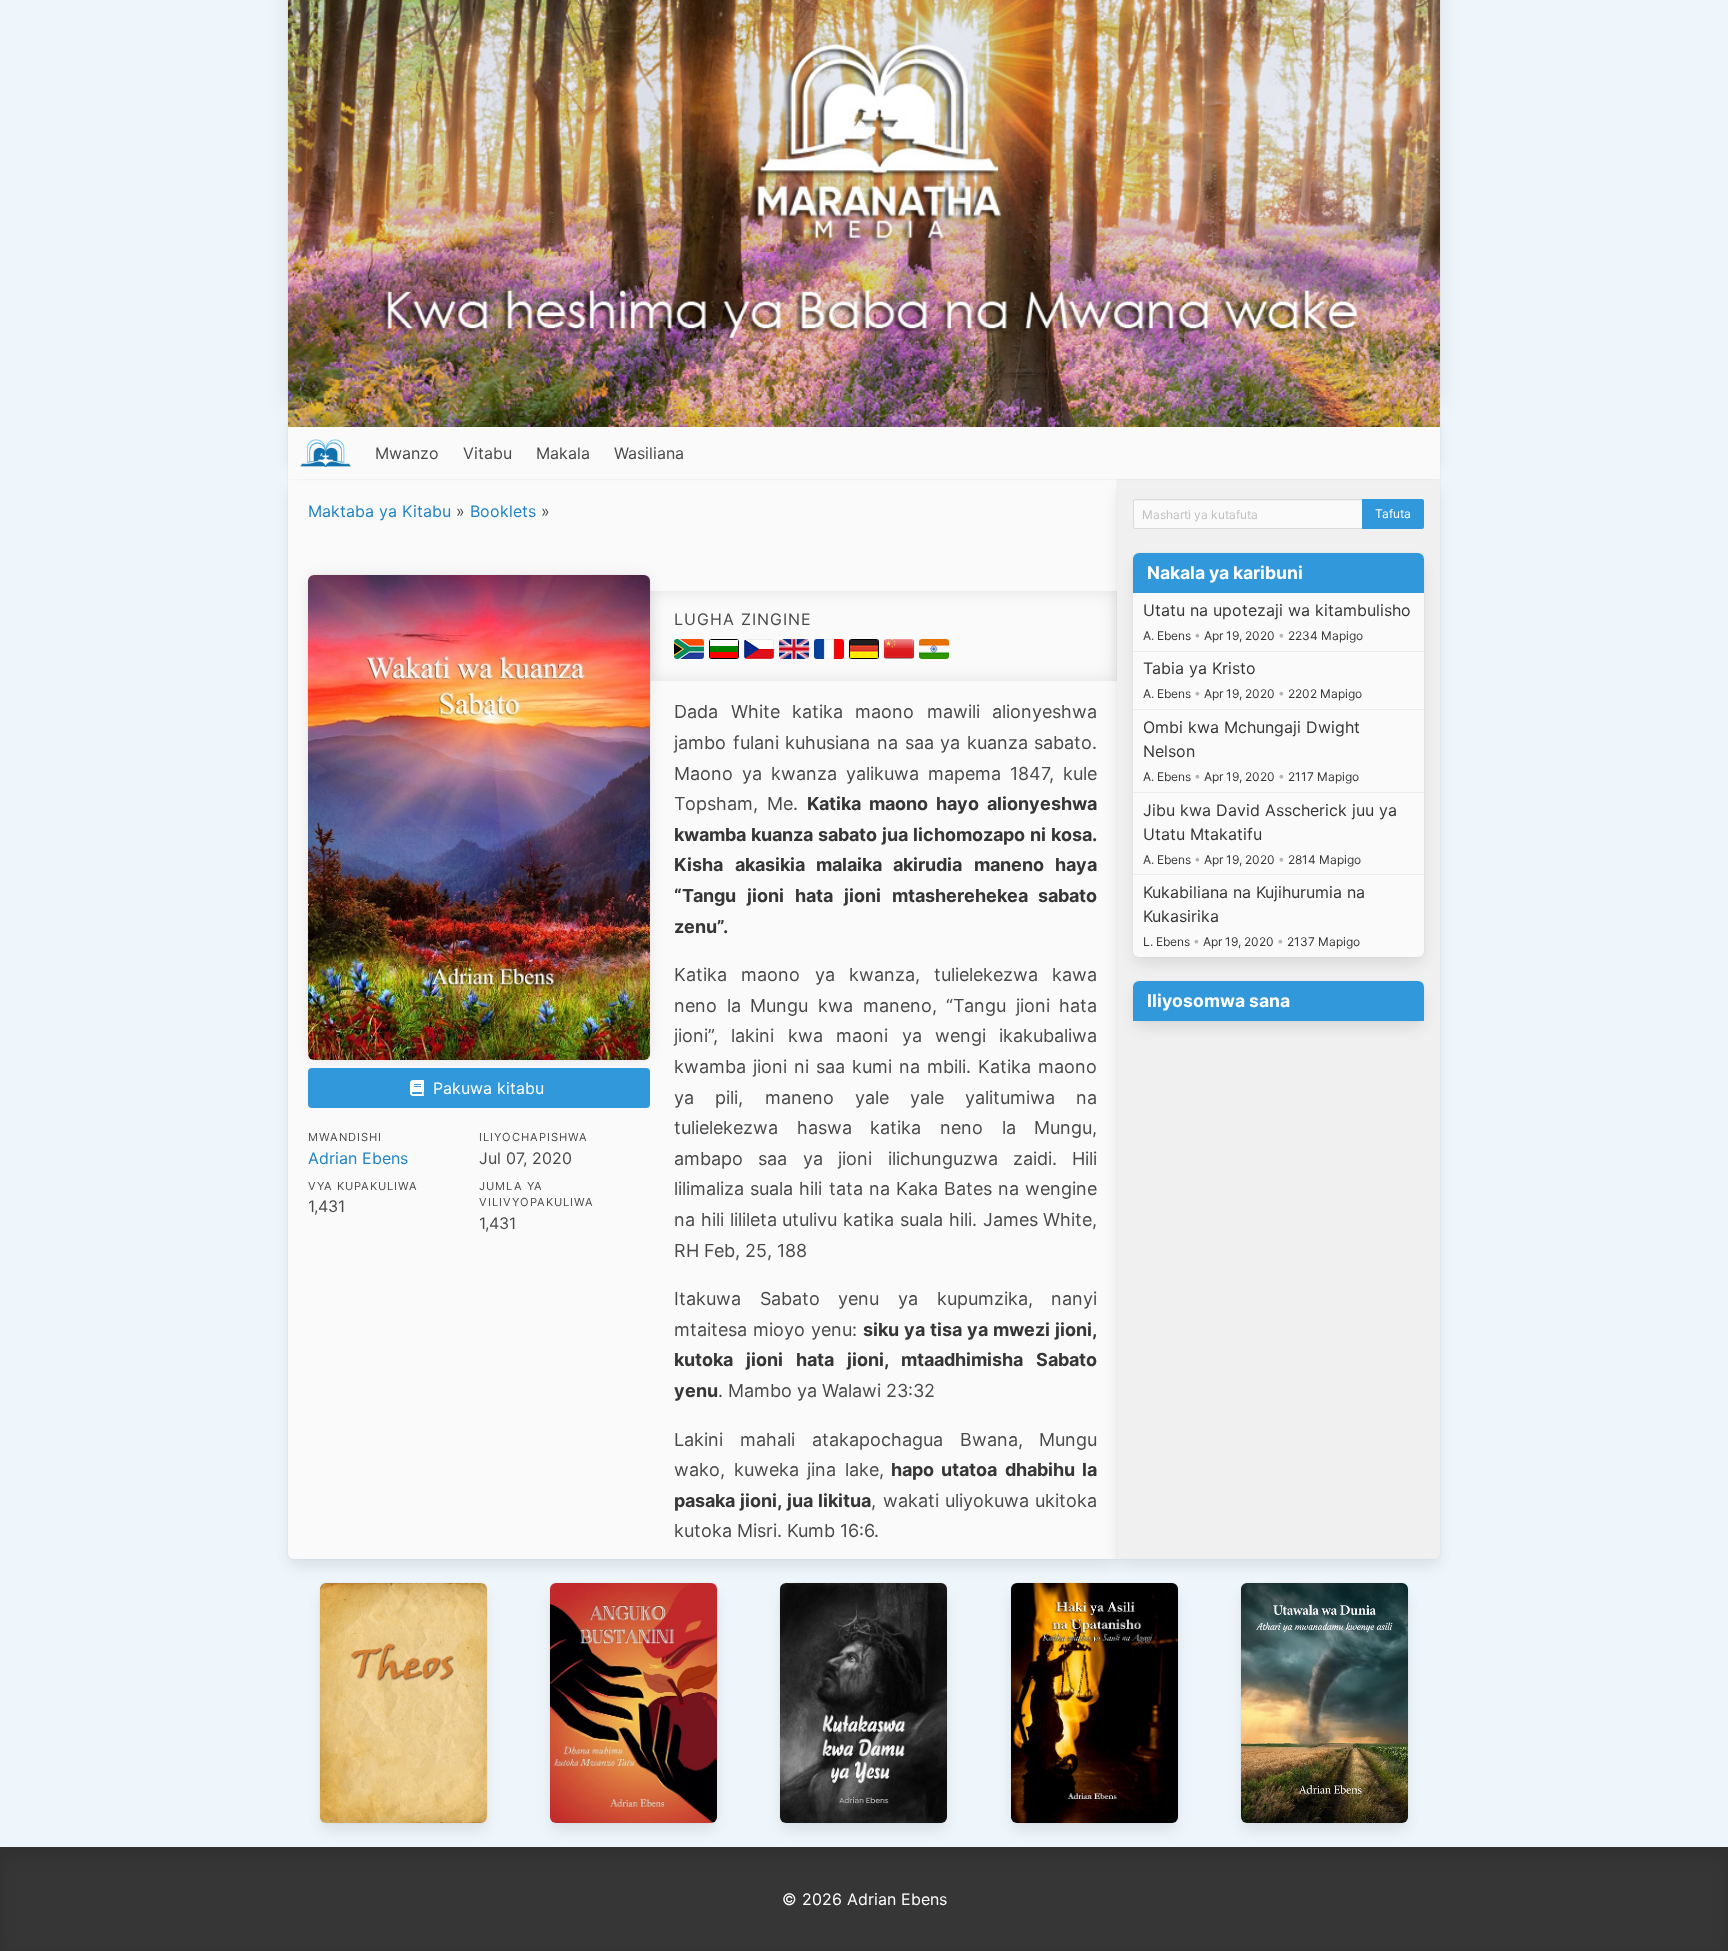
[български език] (726, 653)
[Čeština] (761, 653)
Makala (563, 453)
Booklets (503, 511)
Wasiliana (649, 453)
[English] (796, 653)
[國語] (901, 653)
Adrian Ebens (358, 1158)
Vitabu (487, 453)
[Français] (831, 653)
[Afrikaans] (691, 653)
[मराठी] (934, 653)
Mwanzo (407, 453)
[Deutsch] (866, 653)
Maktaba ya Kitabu (379, 511)
